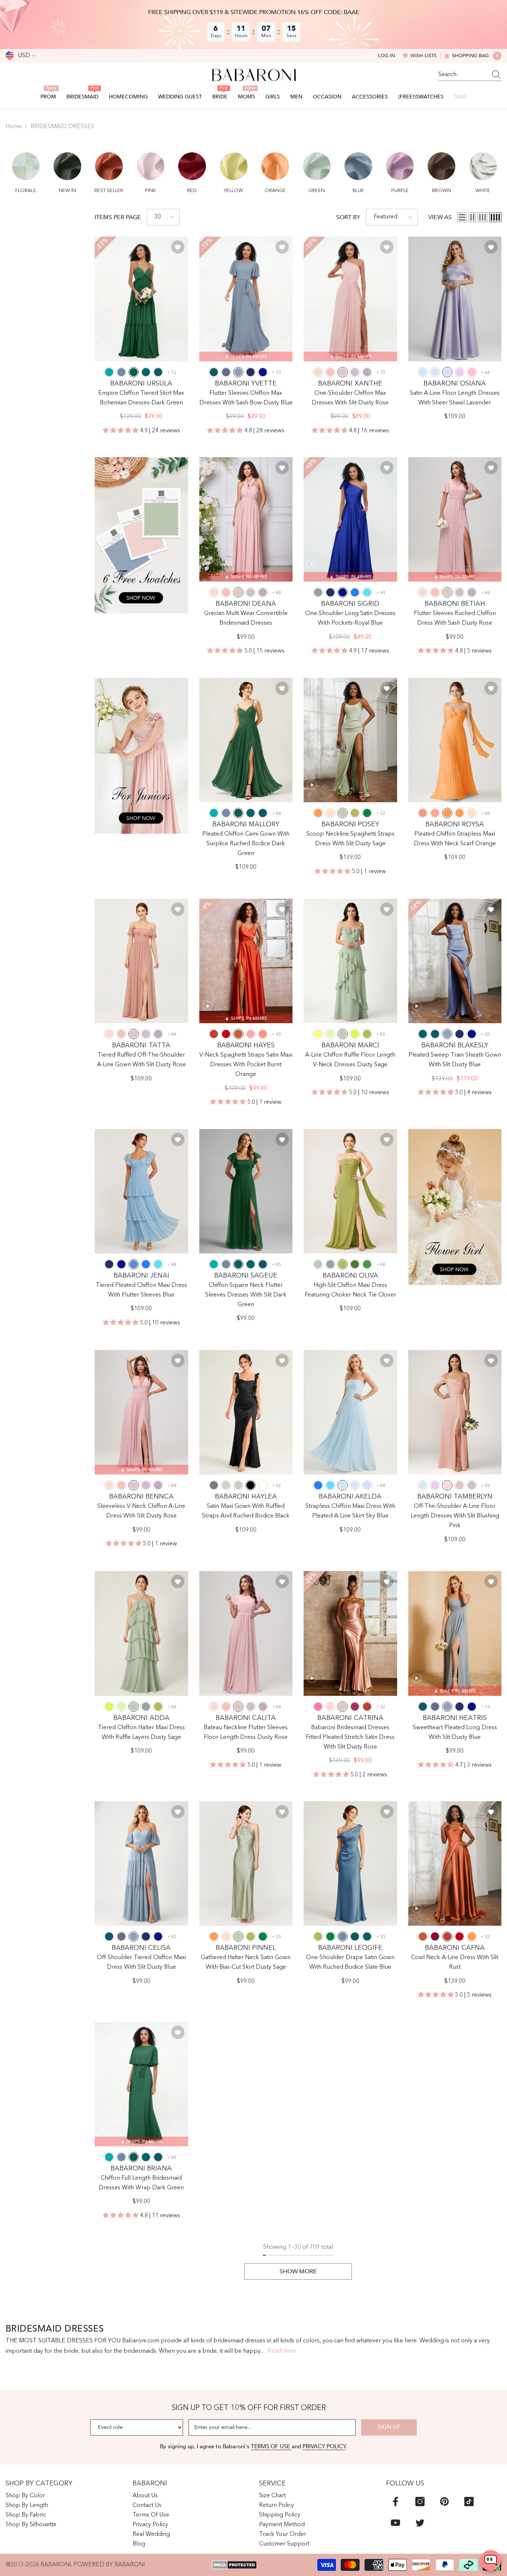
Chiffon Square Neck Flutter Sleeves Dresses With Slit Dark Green (246, 1295)
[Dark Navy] (251, 372)
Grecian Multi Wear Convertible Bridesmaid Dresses (246, 618)
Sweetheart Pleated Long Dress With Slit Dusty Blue (455, 1733)
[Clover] (355, 813)
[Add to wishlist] (178, 247)
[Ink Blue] (158, 372)
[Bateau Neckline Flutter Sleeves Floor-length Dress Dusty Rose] (246, 1633)
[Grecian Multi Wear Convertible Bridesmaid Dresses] (246, 519)
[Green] (367, 1264)
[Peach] (330, 813)
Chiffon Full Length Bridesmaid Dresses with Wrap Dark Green (141, 2183)
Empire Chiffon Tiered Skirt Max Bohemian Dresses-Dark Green (141, 398)
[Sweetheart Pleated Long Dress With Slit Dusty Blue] (455, 1633)
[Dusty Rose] (343, 372)
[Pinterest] (444, 2502)
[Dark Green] (134, 372)
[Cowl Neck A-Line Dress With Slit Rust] (455, 1863)
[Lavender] (447, 372)
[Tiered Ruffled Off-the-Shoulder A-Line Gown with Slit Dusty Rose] (141, 961)
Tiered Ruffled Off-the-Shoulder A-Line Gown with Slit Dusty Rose (141, 1060)
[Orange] (447, 813)
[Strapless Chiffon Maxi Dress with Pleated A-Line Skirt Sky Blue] (350, 1412)
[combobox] (463, 75)
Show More (298, 2271)
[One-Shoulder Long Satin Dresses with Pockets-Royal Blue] (350, 519)
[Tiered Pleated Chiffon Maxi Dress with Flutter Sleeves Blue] (141, 1191)
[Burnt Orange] (238, 1034)
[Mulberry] (355, 1707)
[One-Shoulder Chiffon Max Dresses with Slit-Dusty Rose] (350, 299)
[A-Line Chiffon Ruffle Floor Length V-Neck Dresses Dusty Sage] (350, 961)
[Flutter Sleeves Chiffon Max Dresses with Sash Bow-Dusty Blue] (246, 299)
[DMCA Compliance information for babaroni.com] (234, 2565)
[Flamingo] (251, 1034)
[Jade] (109, 372)
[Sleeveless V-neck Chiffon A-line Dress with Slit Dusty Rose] (141, 1412)
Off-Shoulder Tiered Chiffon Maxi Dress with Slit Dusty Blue (141, 1962)
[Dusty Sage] (343, 813)
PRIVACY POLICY (324, 2446)
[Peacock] (146, 372)
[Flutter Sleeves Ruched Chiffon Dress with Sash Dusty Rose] (455, 519)
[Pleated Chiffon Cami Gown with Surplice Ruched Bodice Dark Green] (246, 740)
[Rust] (214, 1034)
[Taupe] (238, 1485)
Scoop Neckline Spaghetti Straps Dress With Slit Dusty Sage (350, 839)
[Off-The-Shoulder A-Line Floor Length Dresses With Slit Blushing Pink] (455, 1412)
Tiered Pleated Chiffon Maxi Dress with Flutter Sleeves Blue (141, 1290)
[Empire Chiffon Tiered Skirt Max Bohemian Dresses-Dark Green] (141, 299)
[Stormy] (226, 372)
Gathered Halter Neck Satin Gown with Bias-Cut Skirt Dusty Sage (246, 1962)
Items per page (118, 217)
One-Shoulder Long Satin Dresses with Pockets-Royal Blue (350, 618)
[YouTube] (395, 2523)
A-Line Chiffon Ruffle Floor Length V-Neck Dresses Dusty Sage (350, 1060)
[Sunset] (435, 813)
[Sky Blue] (423, 372)
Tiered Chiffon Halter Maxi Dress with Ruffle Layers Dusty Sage (141, 1733)
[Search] (470, 75)
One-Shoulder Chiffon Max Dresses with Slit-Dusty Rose (350, 398)
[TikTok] (469, 2502)
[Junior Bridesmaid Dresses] (141, 756)
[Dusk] (355, 372)
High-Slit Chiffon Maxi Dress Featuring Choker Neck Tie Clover (350, 1290)
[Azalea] (318, 1707)
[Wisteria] (367, 372)
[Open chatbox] (491, 2560)
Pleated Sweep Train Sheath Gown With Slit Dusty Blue (455, 1060)
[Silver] (226, 1485)
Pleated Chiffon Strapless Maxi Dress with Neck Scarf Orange (455, 839)
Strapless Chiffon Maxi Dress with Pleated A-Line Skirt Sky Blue (350, 1511)
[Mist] (435, 372)
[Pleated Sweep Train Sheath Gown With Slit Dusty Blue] (455, 961)
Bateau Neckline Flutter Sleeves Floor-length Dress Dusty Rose (246, 1733)
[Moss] (355, 1264)
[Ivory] (263, 1485)
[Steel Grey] (214, 1485)
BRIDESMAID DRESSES (62, 127)
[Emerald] (367, 813)
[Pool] (367, 592)
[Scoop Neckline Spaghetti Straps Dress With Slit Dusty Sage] (350, 740)
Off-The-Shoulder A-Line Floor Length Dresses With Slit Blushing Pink (455, 1516)
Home (14, 127)
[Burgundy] (435, 1936)
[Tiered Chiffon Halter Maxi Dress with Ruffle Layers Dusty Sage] (141, 1633)
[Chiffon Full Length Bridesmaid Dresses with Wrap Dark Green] (141, 2084)
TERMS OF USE (271, 2446)
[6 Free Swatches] (141, 535)
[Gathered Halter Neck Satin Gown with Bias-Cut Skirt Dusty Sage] (246, 1863)
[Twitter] (420, 2523)
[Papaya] (423, 813)
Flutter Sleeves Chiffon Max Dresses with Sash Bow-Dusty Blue (246, 398)
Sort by (348, 217)
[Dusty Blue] (238, 372)
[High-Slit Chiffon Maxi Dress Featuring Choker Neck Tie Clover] (350, 1191)
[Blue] (134, 1264)
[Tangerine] (318, 813)
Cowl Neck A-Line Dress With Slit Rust (455, 1962)
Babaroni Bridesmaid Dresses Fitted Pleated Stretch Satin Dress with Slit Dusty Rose (350, 1737)
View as (440, 217)
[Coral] (330, 372)
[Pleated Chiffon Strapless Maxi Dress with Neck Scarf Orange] (455, 740)
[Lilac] (459, 372)
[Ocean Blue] (355, 592)
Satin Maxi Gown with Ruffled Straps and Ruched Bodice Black (246, 1511)
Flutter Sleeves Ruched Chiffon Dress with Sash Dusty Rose (455, 618)
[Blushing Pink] (447, 1485)
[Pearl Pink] (318, 372)
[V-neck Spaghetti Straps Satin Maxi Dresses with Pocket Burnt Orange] (246, 961)
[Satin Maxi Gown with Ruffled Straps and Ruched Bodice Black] (246, 1412)
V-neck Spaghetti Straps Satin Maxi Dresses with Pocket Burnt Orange (246, 1065)
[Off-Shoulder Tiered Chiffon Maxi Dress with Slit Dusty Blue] (141, 1863)
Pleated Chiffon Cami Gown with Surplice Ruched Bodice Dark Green (246, 844)
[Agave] (330, 1264)
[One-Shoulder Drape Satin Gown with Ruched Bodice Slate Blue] (350, 1863)
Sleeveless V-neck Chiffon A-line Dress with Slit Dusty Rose (141, 1511)
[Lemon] (318, 1034)
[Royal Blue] (263, 372)
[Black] (251, 1485)
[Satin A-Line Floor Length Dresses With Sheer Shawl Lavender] (455, 299)
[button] (26, 168)
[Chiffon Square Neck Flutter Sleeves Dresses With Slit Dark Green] (246, 1191)
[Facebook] (395, 2502)
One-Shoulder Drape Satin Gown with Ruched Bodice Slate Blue (350, 1962)
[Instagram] (420, 2502)
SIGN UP (389, 2427)
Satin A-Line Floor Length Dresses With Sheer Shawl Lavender (455, 398)
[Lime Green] (355, 1034)
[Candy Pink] (472, 372)
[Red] (226, 1034)
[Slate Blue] (121, 372)
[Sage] (330, 1034)
